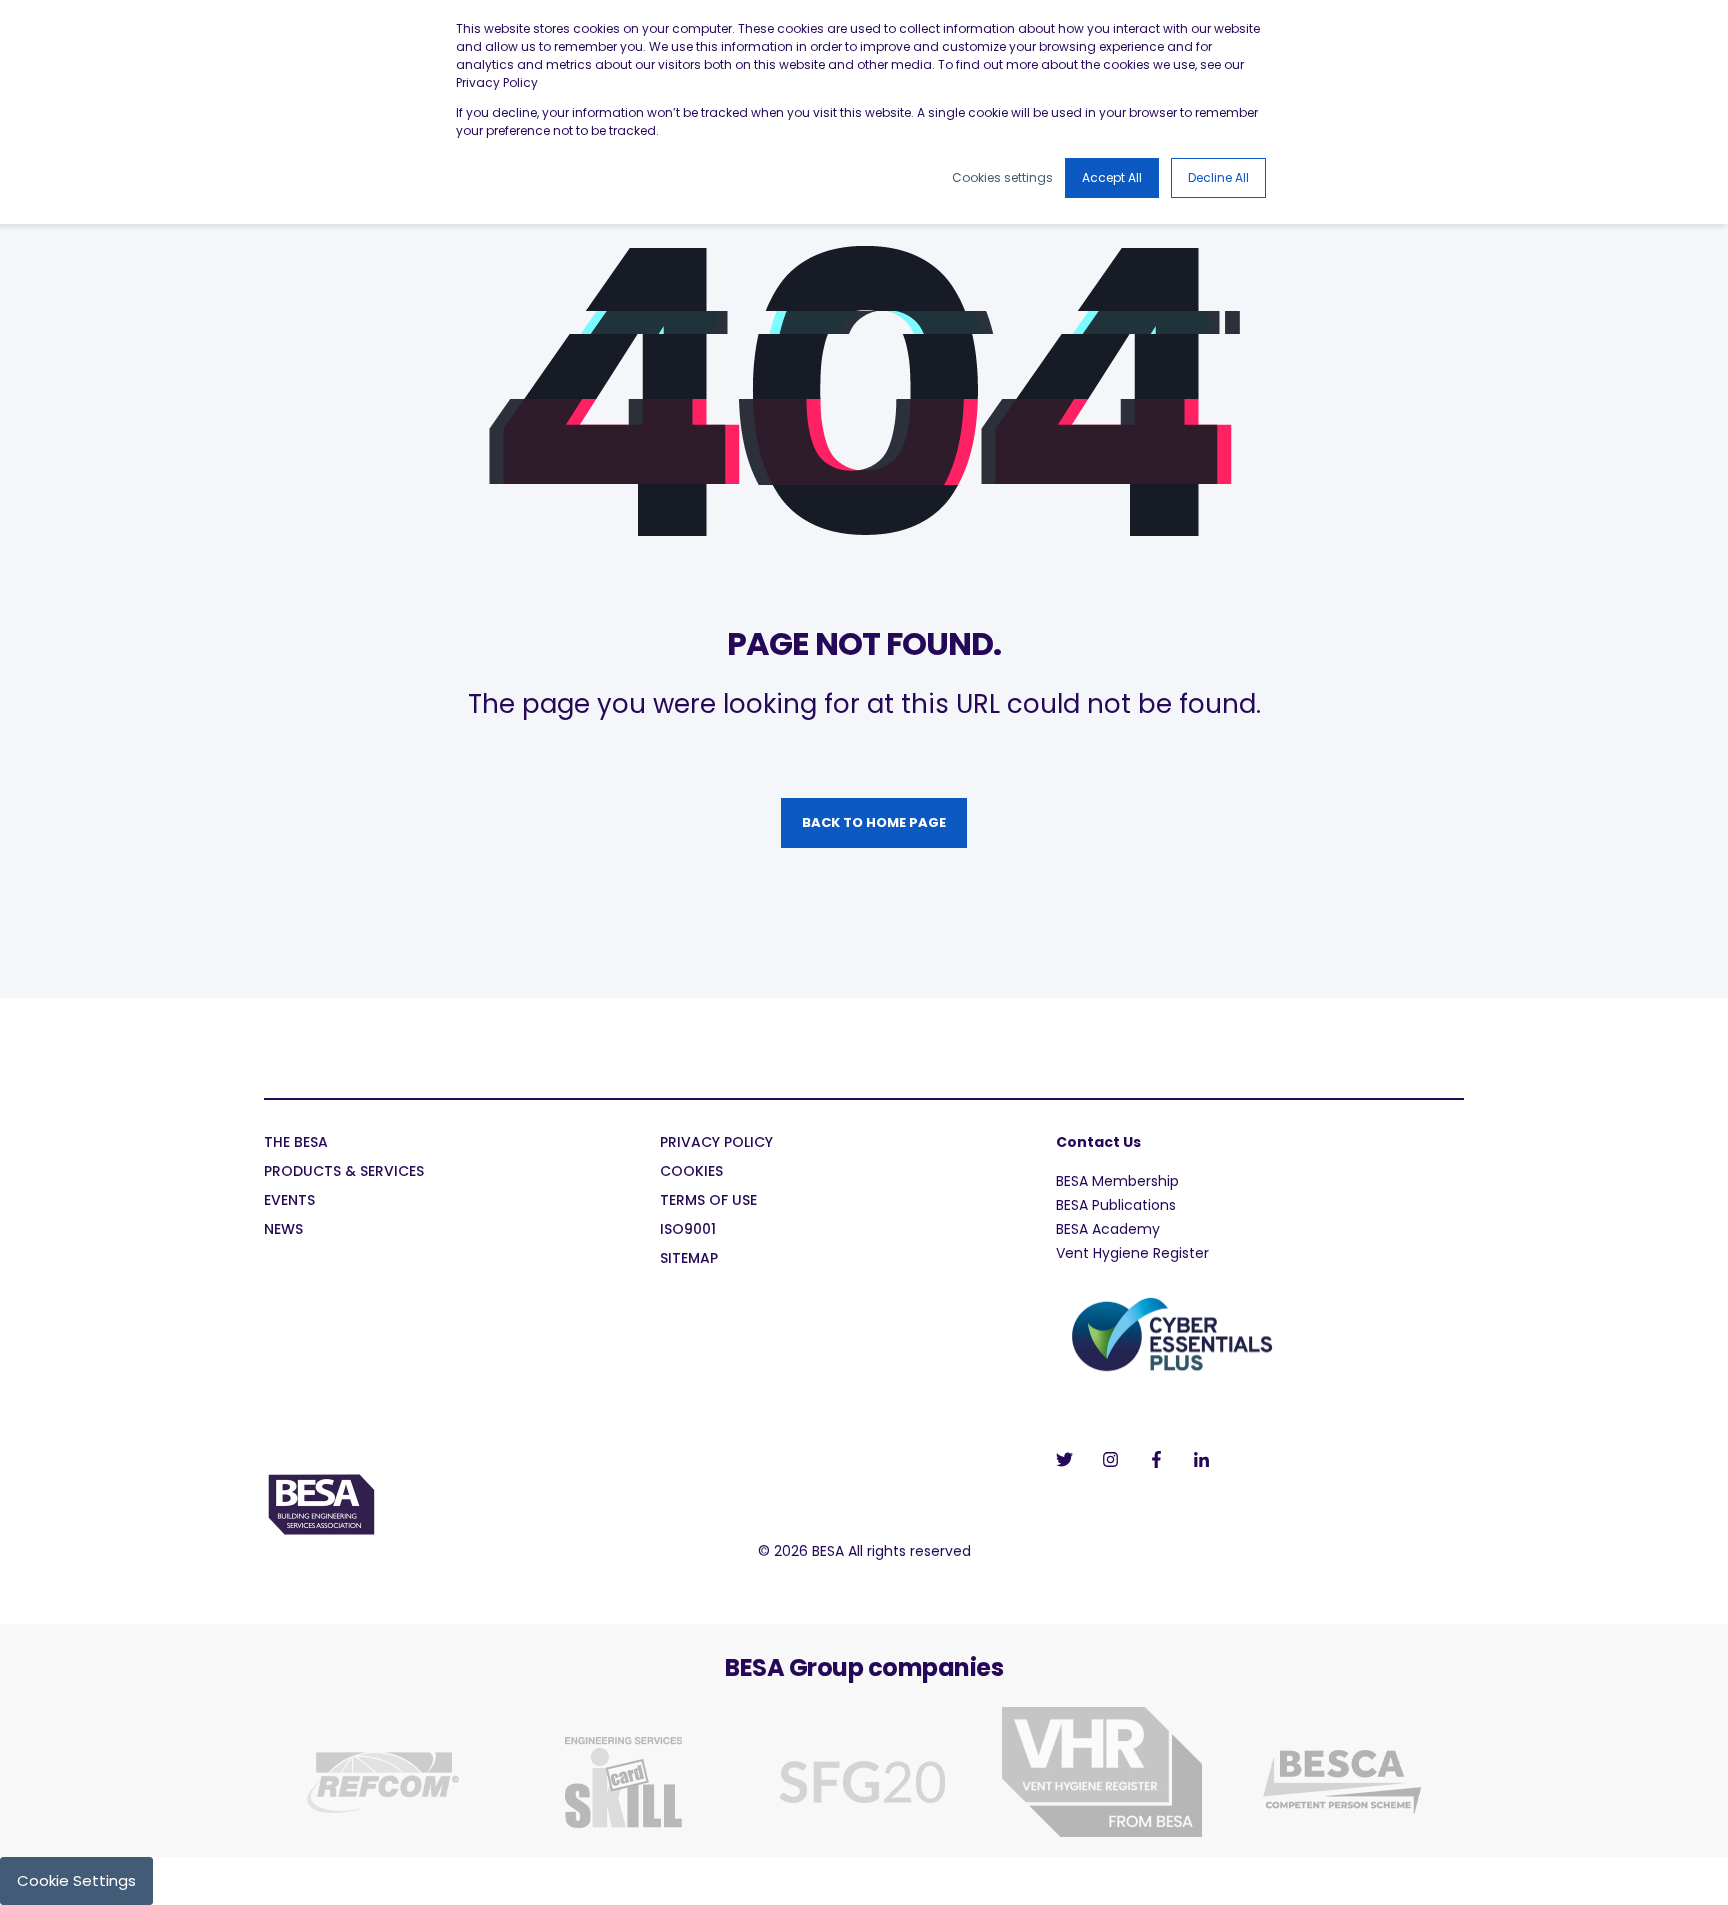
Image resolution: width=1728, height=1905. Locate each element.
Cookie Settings (76, 1880)
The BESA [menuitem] (296, 1143)
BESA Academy (1108, 1229)
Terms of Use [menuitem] (708, 1201)
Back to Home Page (874, 822)
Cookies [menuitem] (691, 1172)
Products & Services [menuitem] (344, 1172)
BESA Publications (1116, 1205)
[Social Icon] (1070, 1459)
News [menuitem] (283, 1230)
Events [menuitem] (289, 1201)
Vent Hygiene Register (1132, 1253)
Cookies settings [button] (1002, 177)
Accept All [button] (1112, 177)
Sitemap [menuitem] (689, 1259)
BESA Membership (1117, 1181)
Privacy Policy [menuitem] (716, 1143)
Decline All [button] (1218, 177)
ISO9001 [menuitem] (688, 1230)
